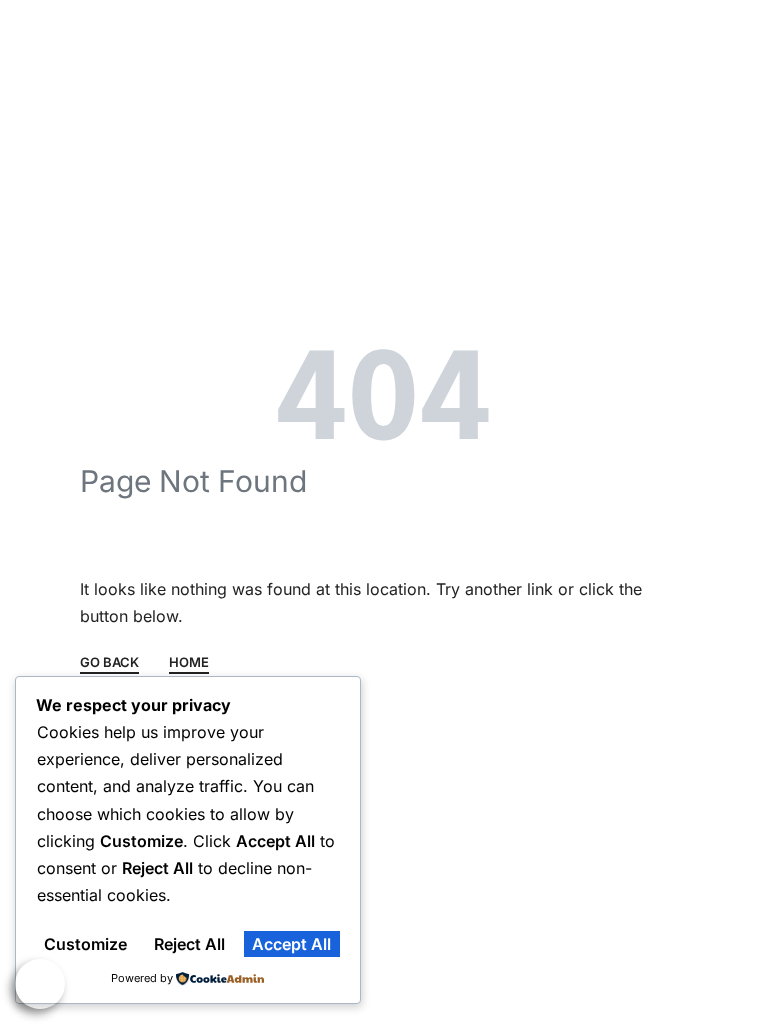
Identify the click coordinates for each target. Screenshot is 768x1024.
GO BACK (109, 663)
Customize (85, 944)
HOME (189, 663)
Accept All (291, 944)
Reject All (189, 944)
